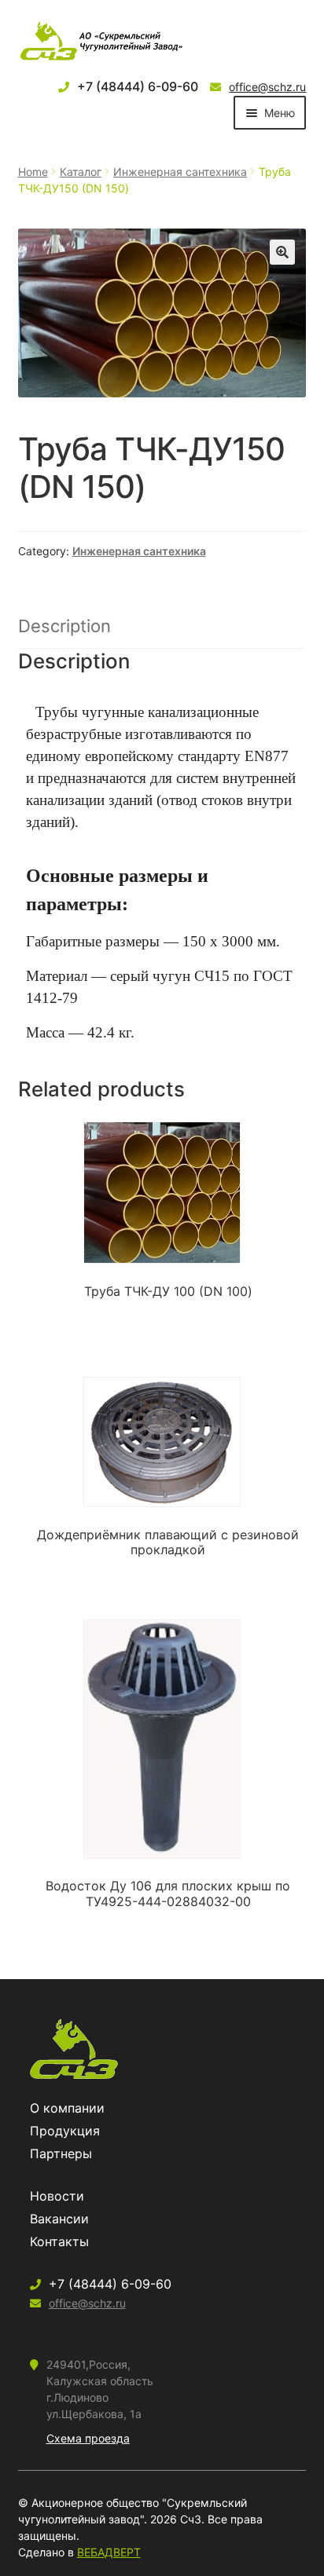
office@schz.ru (267, 87)
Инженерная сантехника (180, 172)
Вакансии (59, 2219)
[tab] (162, 627)
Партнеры (61, 2153)
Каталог (81, 172)
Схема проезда (88, 2438)
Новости (57, 2196)
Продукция (65, 2131)
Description (64, 626)
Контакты (59, 2241)
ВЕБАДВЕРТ (109, 2552)
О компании (67, 2108)
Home (33, 172)
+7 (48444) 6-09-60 (138, 86)
